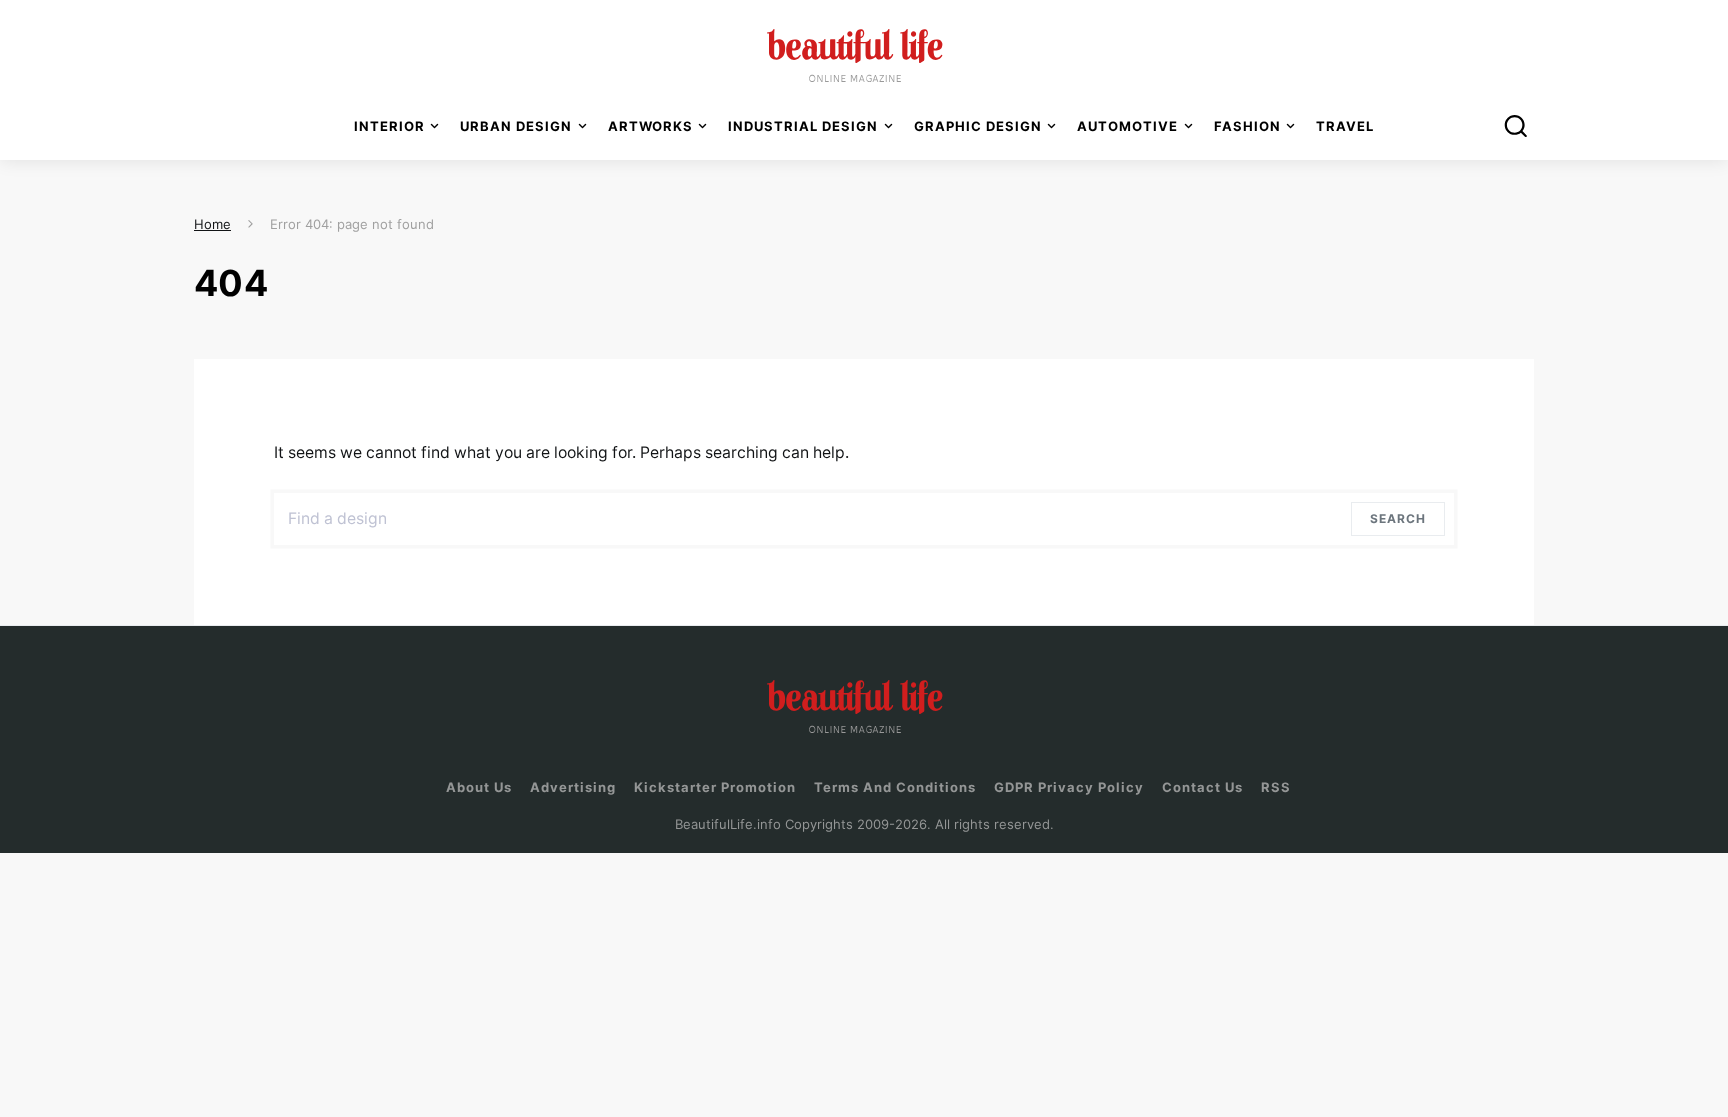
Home (212, 224)
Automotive (1127, 126)
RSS (1276, 787)
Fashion (1247, 126)
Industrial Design (803, 126)
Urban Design (516, 126)
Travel (1345, 126)
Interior (389, 126)
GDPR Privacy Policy (1069, 787)
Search (1402, 518)
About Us (479, 787)
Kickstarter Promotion (715, 787)
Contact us (1202, 787)
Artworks (650, 126)
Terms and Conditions (895, 787)
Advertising (573, 787)
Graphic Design (978, 126)
